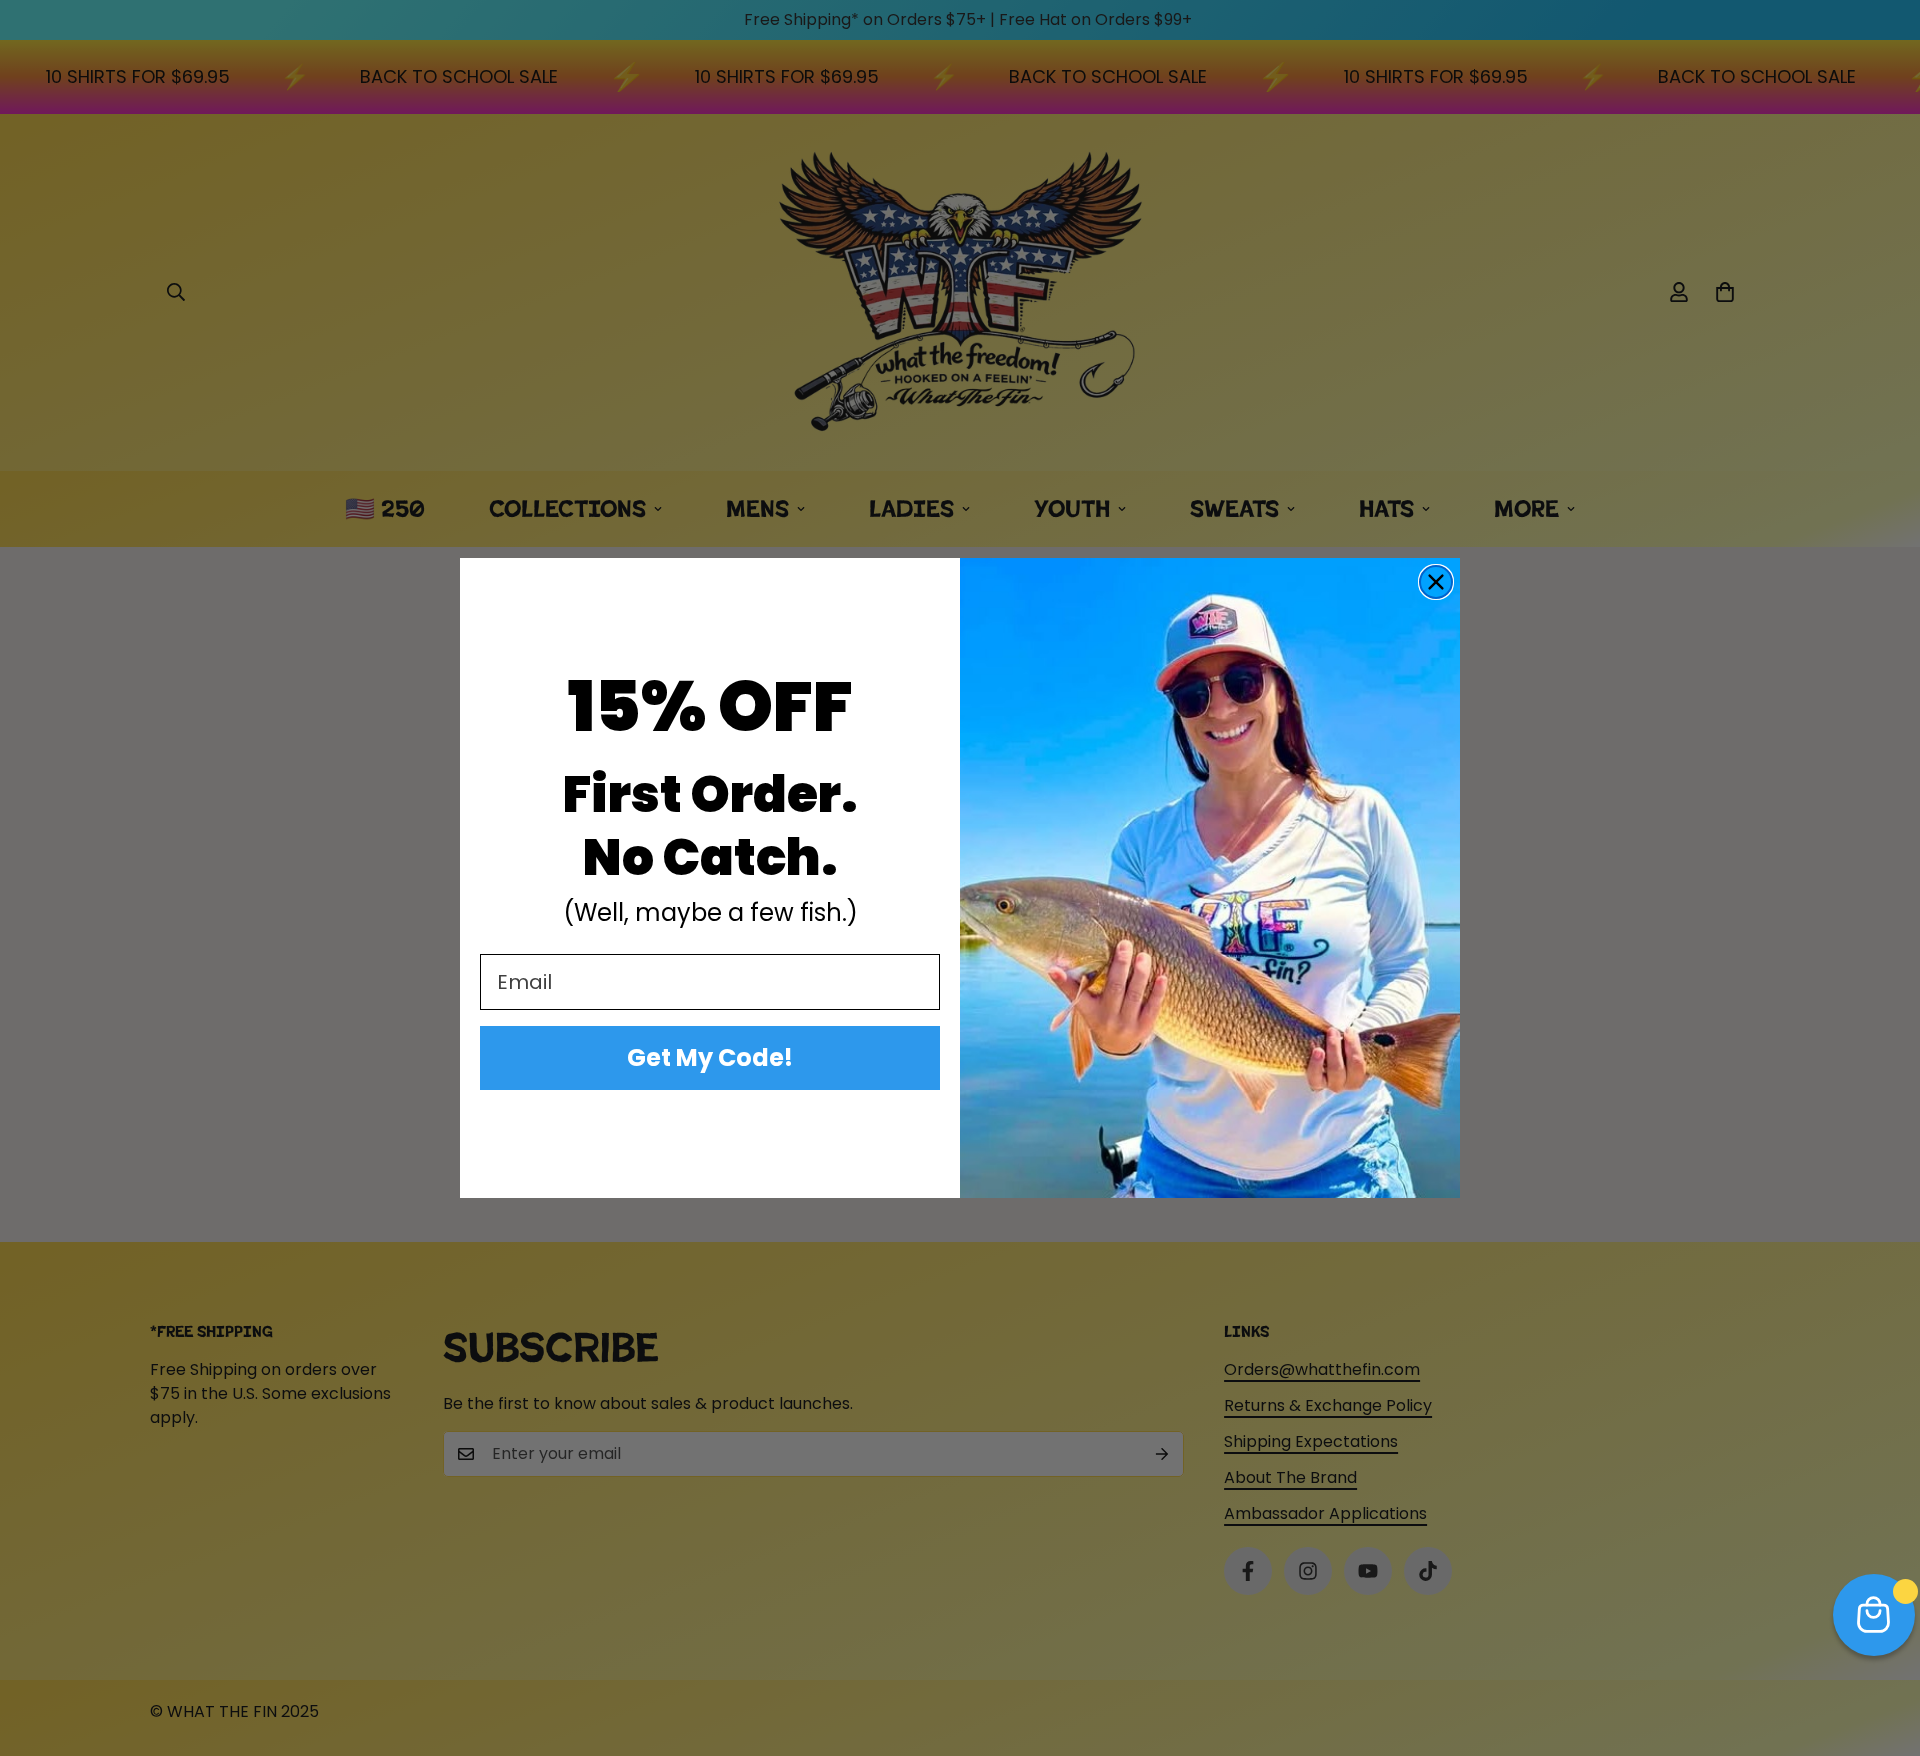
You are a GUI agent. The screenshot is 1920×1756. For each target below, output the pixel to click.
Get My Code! (710, 1057)
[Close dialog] (1436, 582)
